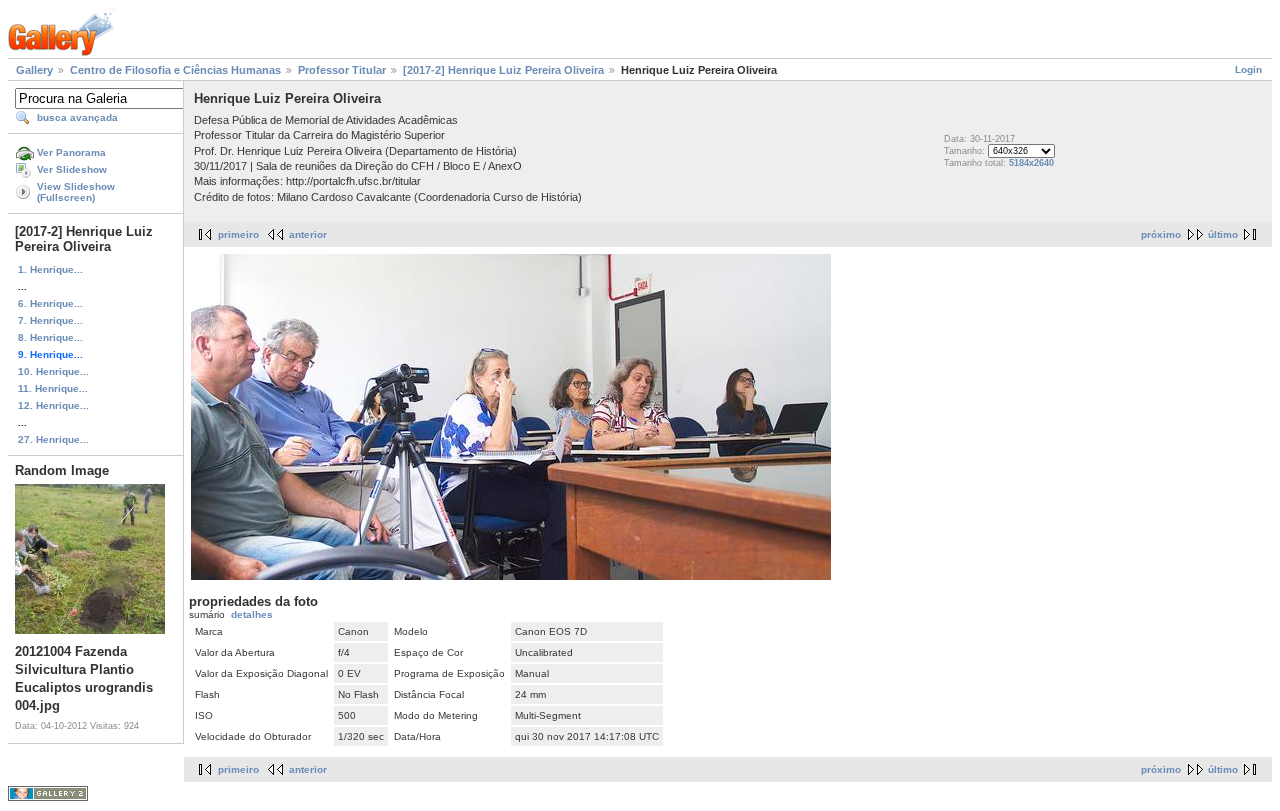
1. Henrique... (50, 269)
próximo (1161, 234)
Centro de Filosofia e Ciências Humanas (175, 70)
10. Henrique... (53, 371)
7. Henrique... (50, 320)
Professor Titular (342, 70)
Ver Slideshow (72, 169)
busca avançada (77, 117)
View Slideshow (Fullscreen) (76, 192)
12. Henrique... (53, 405)
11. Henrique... (53, 388)
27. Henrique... (53, 439)
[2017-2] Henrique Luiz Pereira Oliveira (503, 70)
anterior (308, 234)
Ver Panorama (71, 152)
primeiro (238, 234)
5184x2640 (1031, 163)
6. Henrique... (50, 303)
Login (1248, 69)
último (1223, 234)
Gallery (34, 70)
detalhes (252, 614)
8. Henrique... (50, 337)
